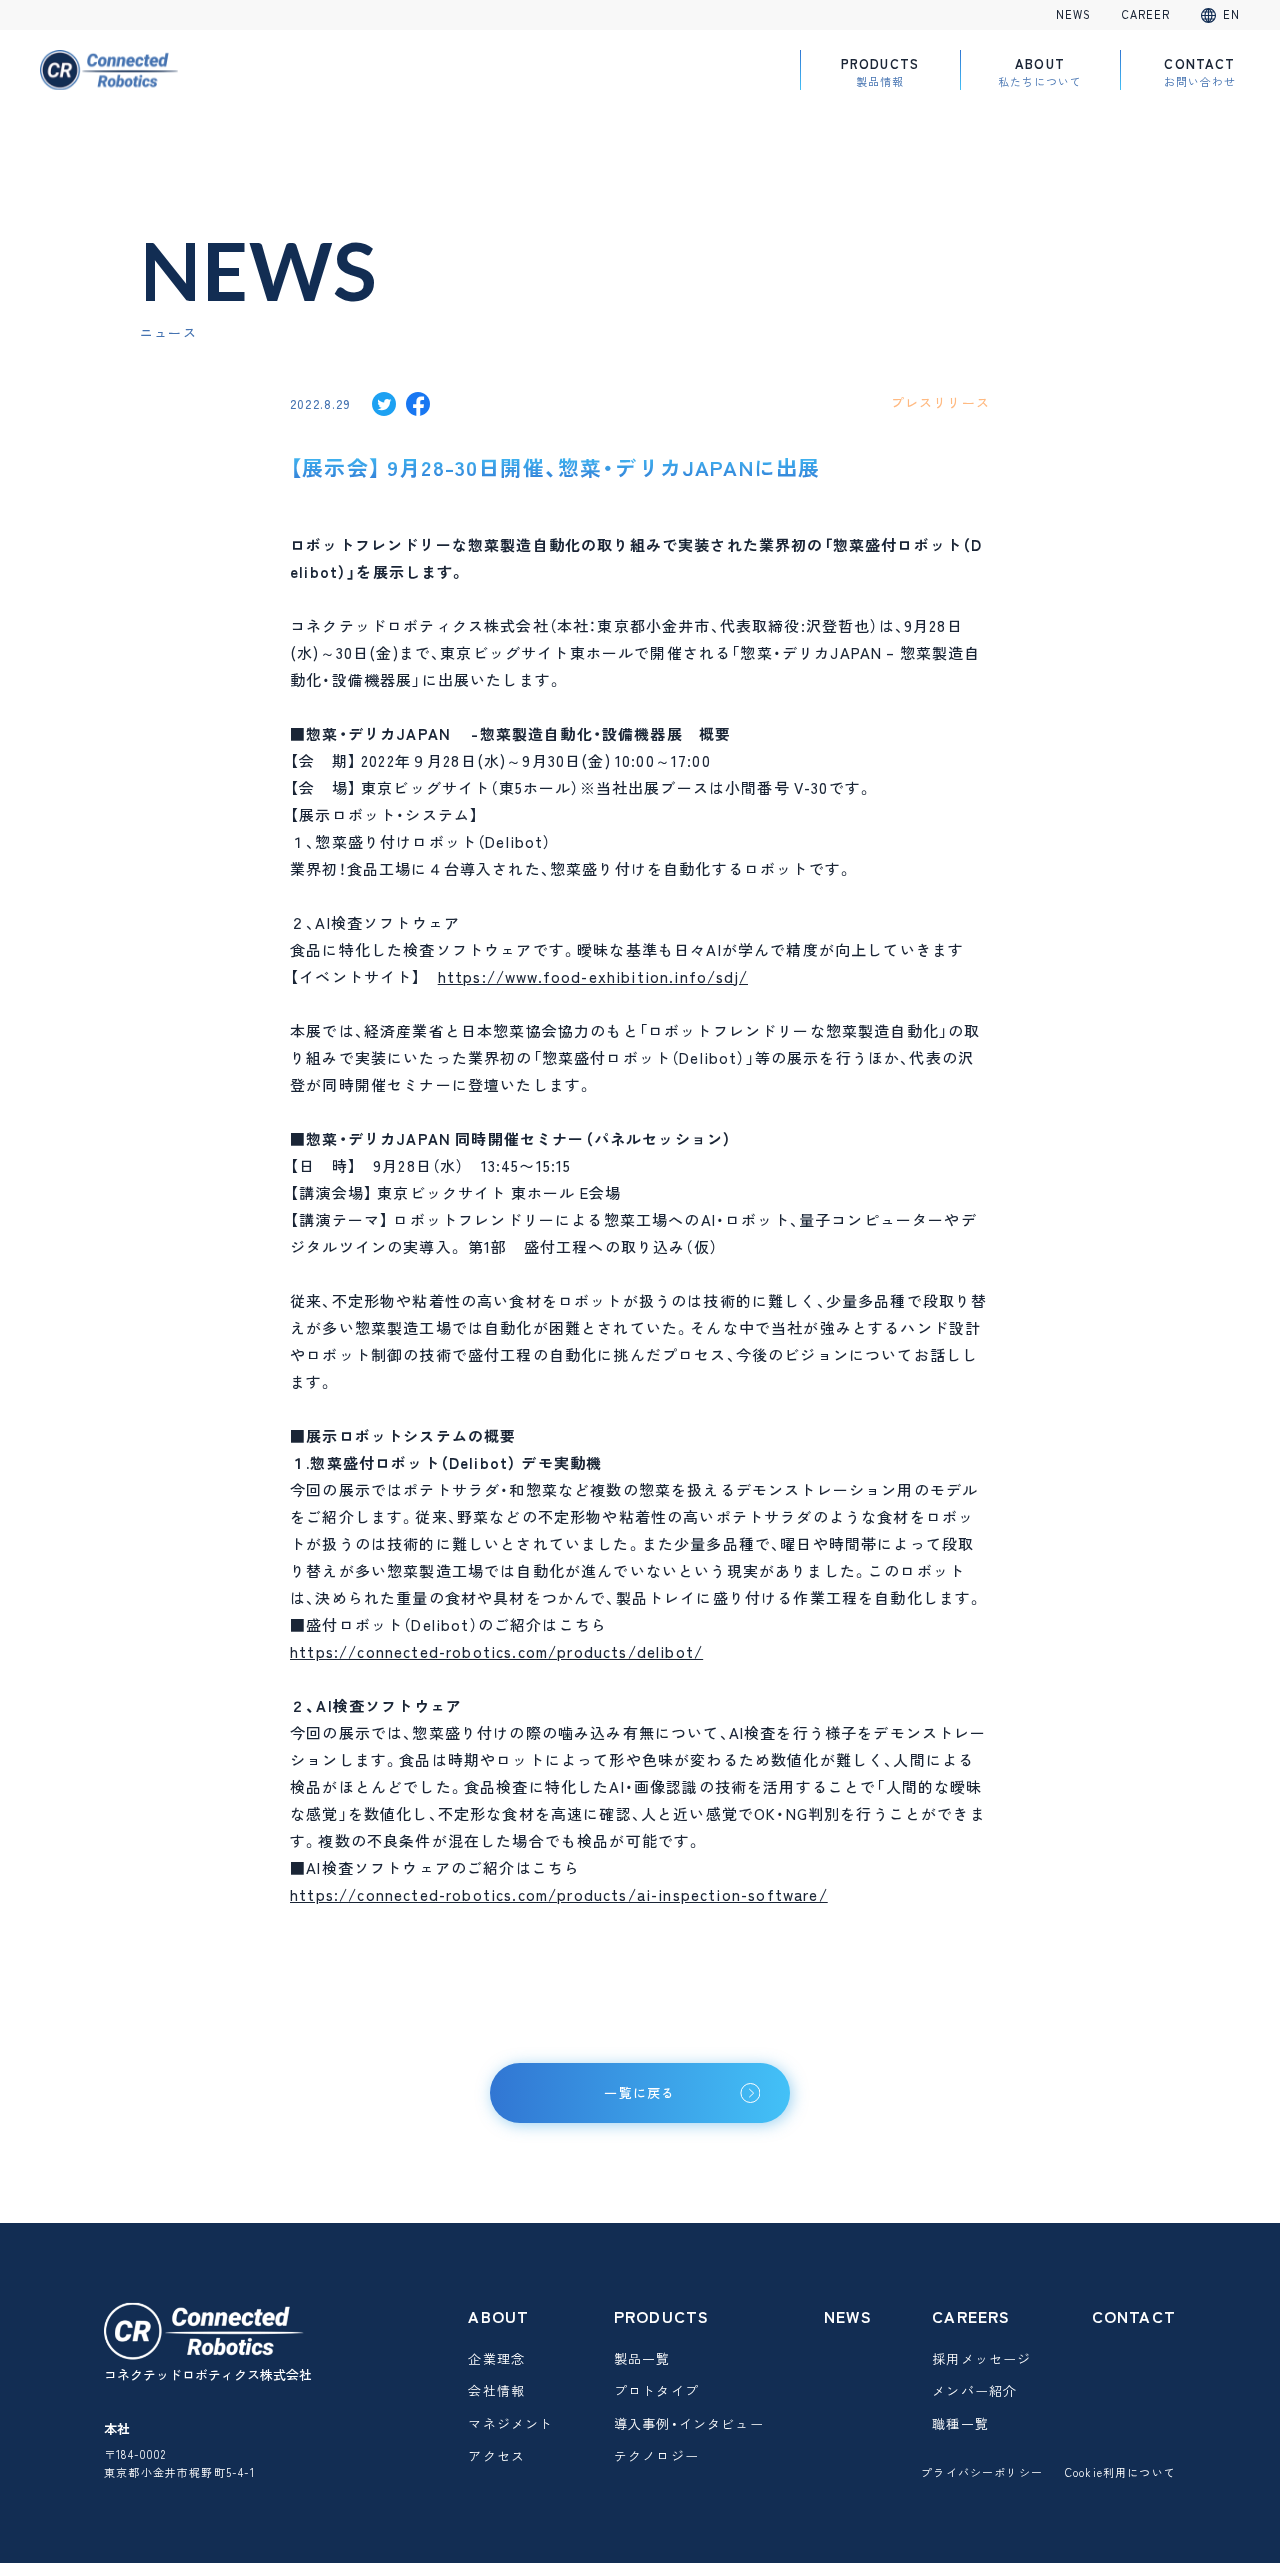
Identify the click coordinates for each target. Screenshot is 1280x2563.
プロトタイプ (656, 2390)
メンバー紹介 (974, 2390)
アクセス (496, 2455)
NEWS (1074, 14)
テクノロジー (656, 2455)
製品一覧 (642, 2358)
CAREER (1146, 14)
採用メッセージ (981, 2358)
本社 (117, 2428)
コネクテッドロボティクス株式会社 (208, 2374)
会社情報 (496, 2390)
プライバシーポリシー (982, 2472)
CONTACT (1200, 71)
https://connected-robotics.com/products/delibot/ (496, 1652)
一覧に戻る (640, 2092)
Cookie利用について (1120, 2472)
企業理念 (496, 2358)
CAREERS (971, 2316)
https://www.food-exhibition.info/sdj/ (593, 977)
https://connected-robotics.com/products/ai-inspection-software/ (559, 1895)
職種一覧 (960, 2423)
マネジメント (510, 2423)
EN (1231, 14)
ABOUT (1040, 71)
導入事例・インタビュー (689, 2423)
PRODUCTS (880, 71)
